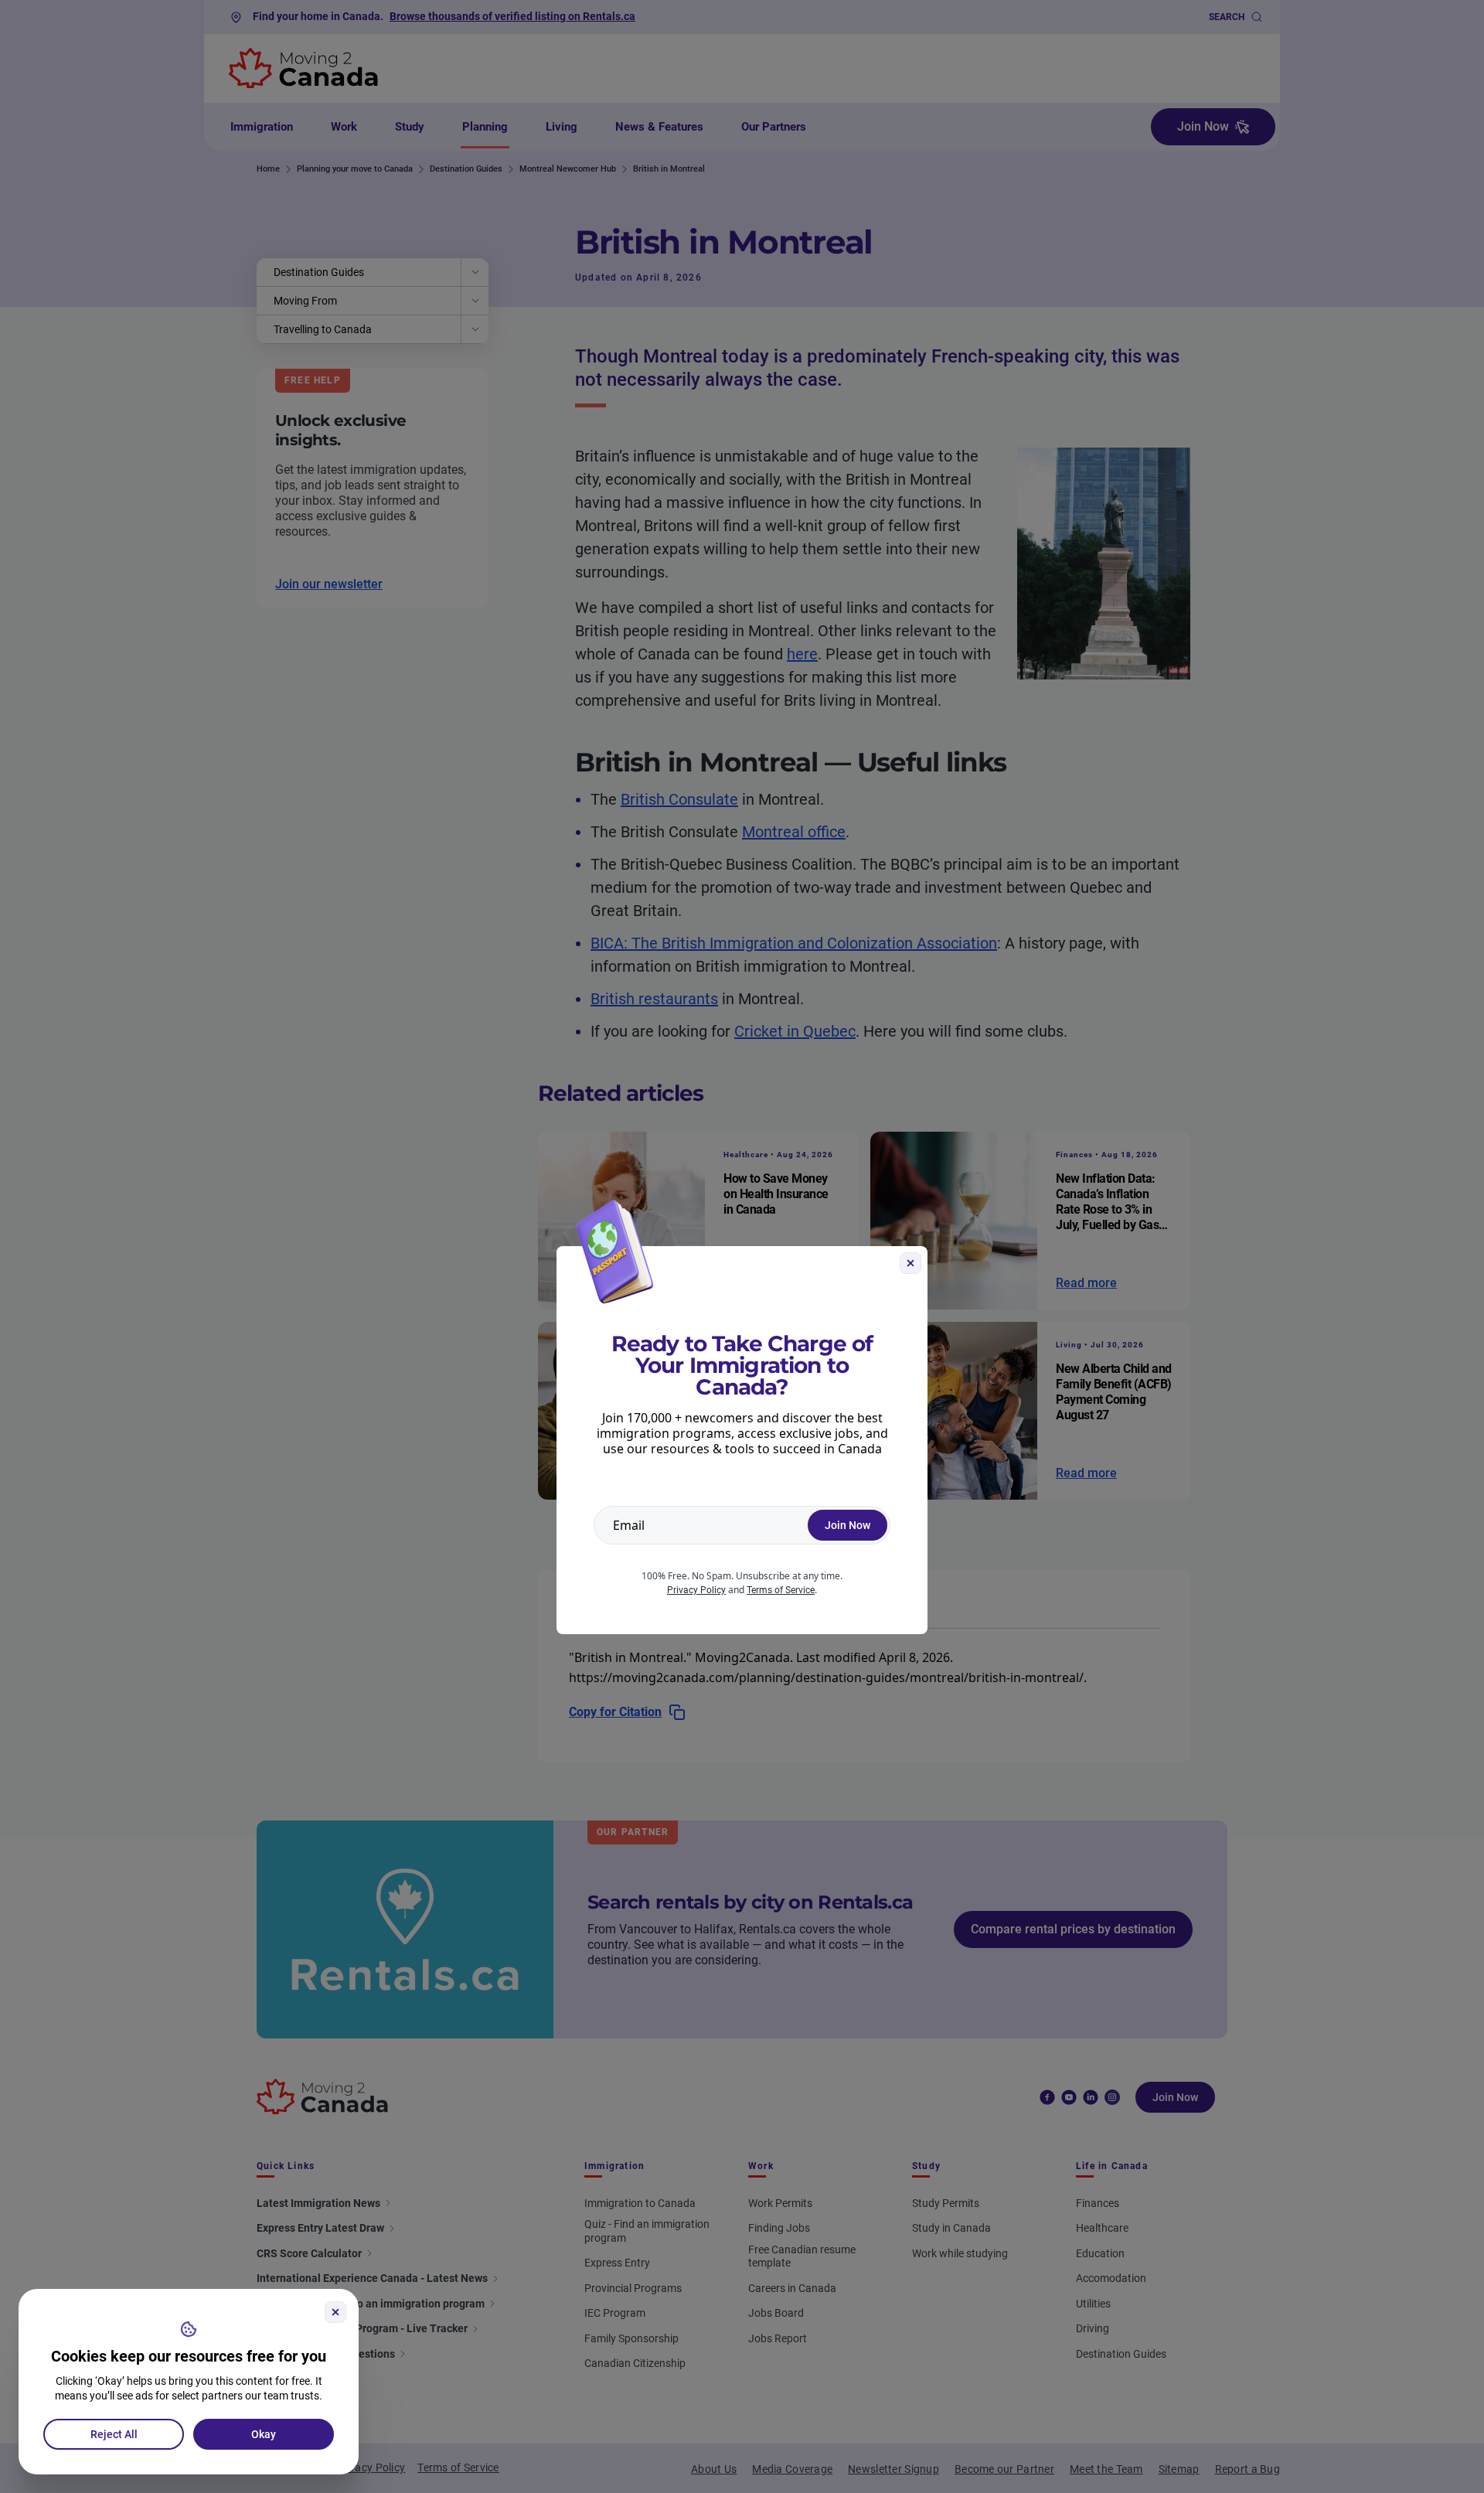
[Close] (335, 2312)
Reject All (114, 2434)
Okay (264, 2434)
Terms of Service (781, 1590)
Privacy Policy (696, 1590)
